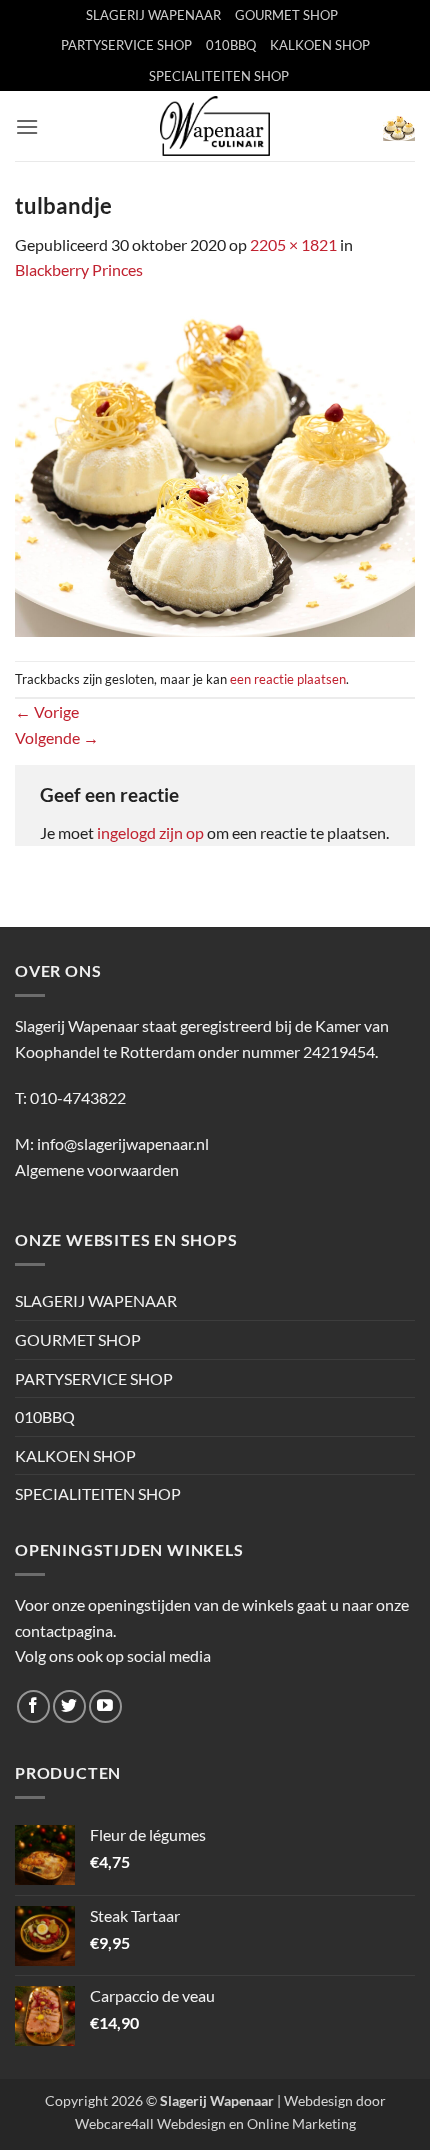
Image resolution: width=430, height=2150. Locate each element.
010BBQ (231, 45)
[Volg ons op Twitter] (69, 1706)
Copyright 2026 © (159, 2100)
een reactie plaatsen (288, 679)
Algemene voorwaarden (97, 1169)
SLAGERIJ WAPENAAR (153, 15)
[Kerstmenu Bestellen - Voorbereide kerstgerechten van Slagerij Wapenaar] (215, 126)
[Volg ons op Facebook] (33, 1706)
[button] (27, 126)
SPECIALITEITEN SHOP (219, 76)
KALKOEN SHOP (320, 45)
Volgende (57, 737)
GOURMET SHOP (286, 15)
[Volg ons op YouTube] (105, 1706)
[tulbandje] (215, 469)
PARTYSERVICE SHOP (126, 45)
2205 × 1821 (293, 244)
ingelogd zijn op (150, 832)
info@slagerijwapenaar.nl (123, 1143)
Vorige (47, 711)
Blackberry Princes (79, 269)
